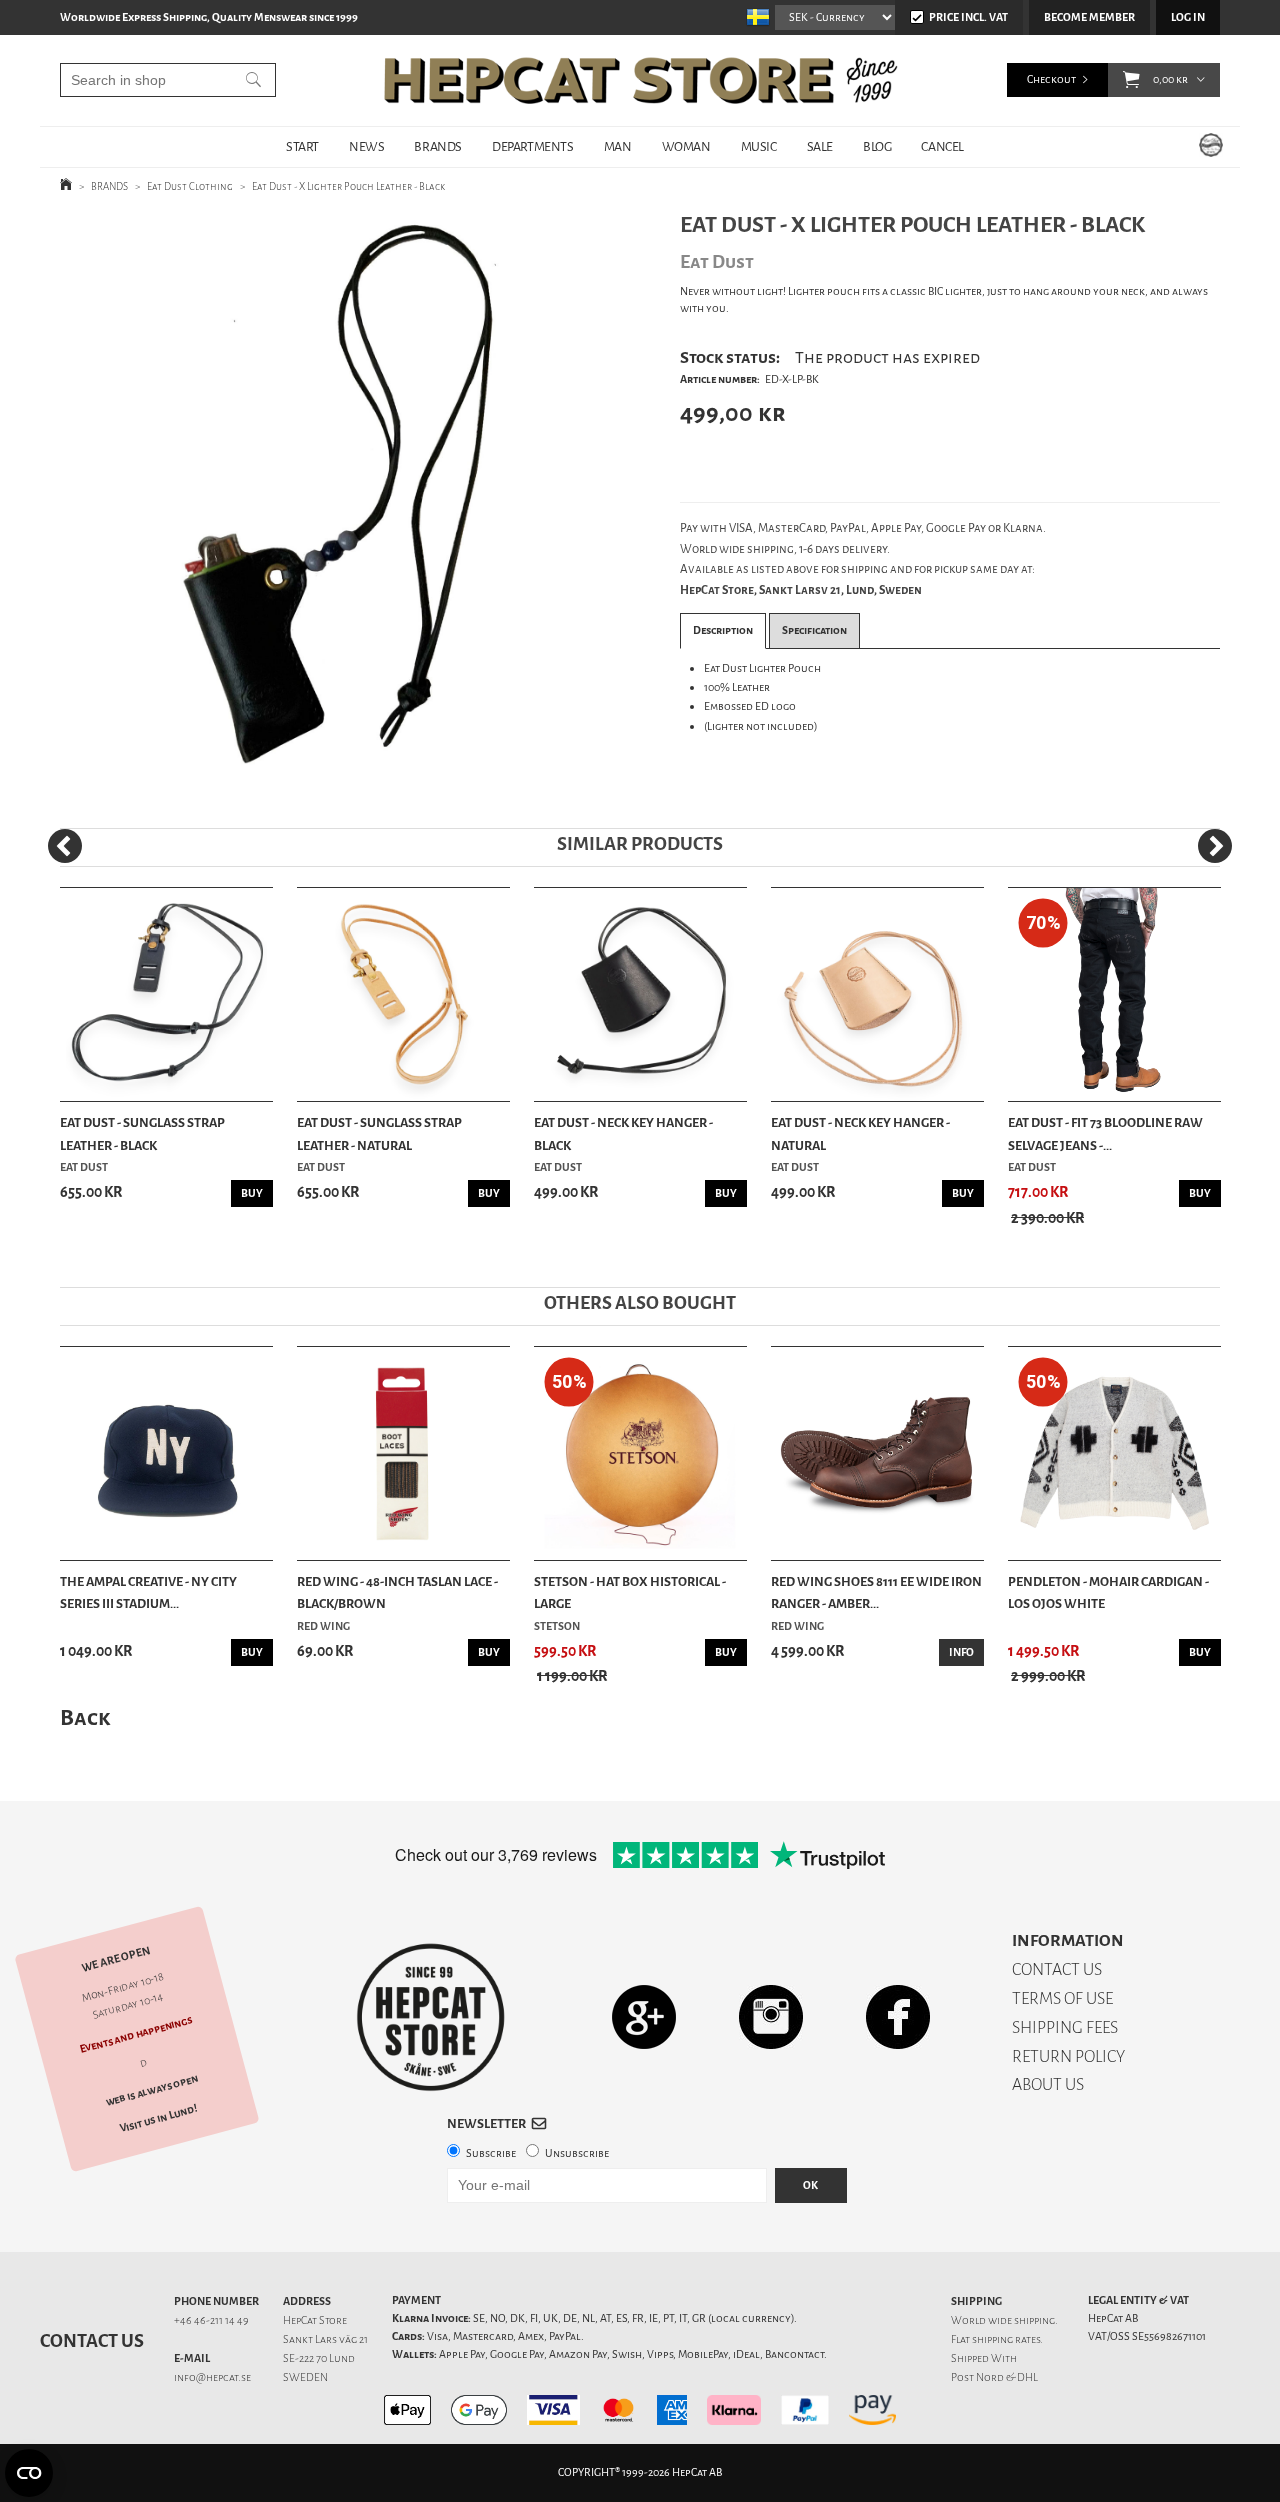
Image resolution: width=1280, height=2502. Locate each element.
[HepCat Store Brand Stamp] (431, 2017)
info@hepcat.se (212, 2377)
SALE (820, 146)
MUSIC (759, 146)
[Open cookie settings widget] (29, 2473)
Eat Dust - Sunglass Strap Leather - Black (142, 1133)
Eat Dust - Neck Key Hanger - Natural (860, 1133)
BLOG (877, 146)
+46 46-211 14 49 (211, 2320)
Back (85, 1717)
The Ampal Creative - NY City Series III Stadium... (148, 1592)
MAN (618, 146)
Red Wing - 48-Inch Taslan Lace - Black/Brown (397, 1592)
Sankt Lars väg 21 (325, 2339)
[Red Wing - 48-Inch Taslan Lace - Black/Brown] (403, 1453)
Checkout (1051, 79)
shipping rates (1006, 2339)
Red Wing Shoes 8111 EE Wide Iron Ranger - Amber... (876, 1592)
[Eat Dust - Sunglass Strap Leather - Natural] (403, 994)
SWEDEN (305, 2377)
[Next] (1215, 846)
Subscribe (491, 2153)
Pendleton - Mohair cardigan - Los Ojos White (1108, 1592)
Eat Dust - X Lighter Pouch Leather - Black (348, 186)
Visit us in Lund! (158, 2119)
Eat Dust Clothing (190, 186)
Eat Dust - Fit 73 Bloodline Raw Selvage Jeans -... (1105, 1133)
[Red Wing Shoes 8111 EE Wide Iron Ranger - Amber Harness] (877, 1453)
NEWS (366, 146)
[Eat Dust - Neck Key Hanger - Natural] (877, 994)
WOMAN (686, 146)
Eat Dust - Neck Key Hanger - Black (623, 1133)
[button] (1131, 80)
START (302, 146)
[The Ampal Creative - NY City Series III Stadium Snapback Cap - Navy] (166, 1453)
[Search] (253, 80)
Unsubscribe (577, 2153)
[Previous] (65, 846)
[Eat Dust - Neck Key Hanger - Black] (640, 994)
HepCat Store (315, 2320)
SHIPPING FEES (1065, 2027)
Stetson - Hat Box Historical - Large (630, 1592)
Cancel (942, 146)
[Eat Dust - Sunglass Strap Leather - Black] (166, 994)
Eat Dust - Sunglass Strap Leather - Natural (379, 1133)
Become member (1089, 17)
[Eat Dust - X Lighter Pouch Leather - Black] (338, 504)
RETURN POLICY (1068, 2056)
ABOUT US (1048, 2084)
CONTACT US (1057, 1969)
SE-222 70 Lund (319, 2358)
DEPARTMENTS (533, 146)
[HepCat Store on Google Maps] (644, 2016)
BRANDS (438, 146)
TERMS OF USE (1062, 1998)
